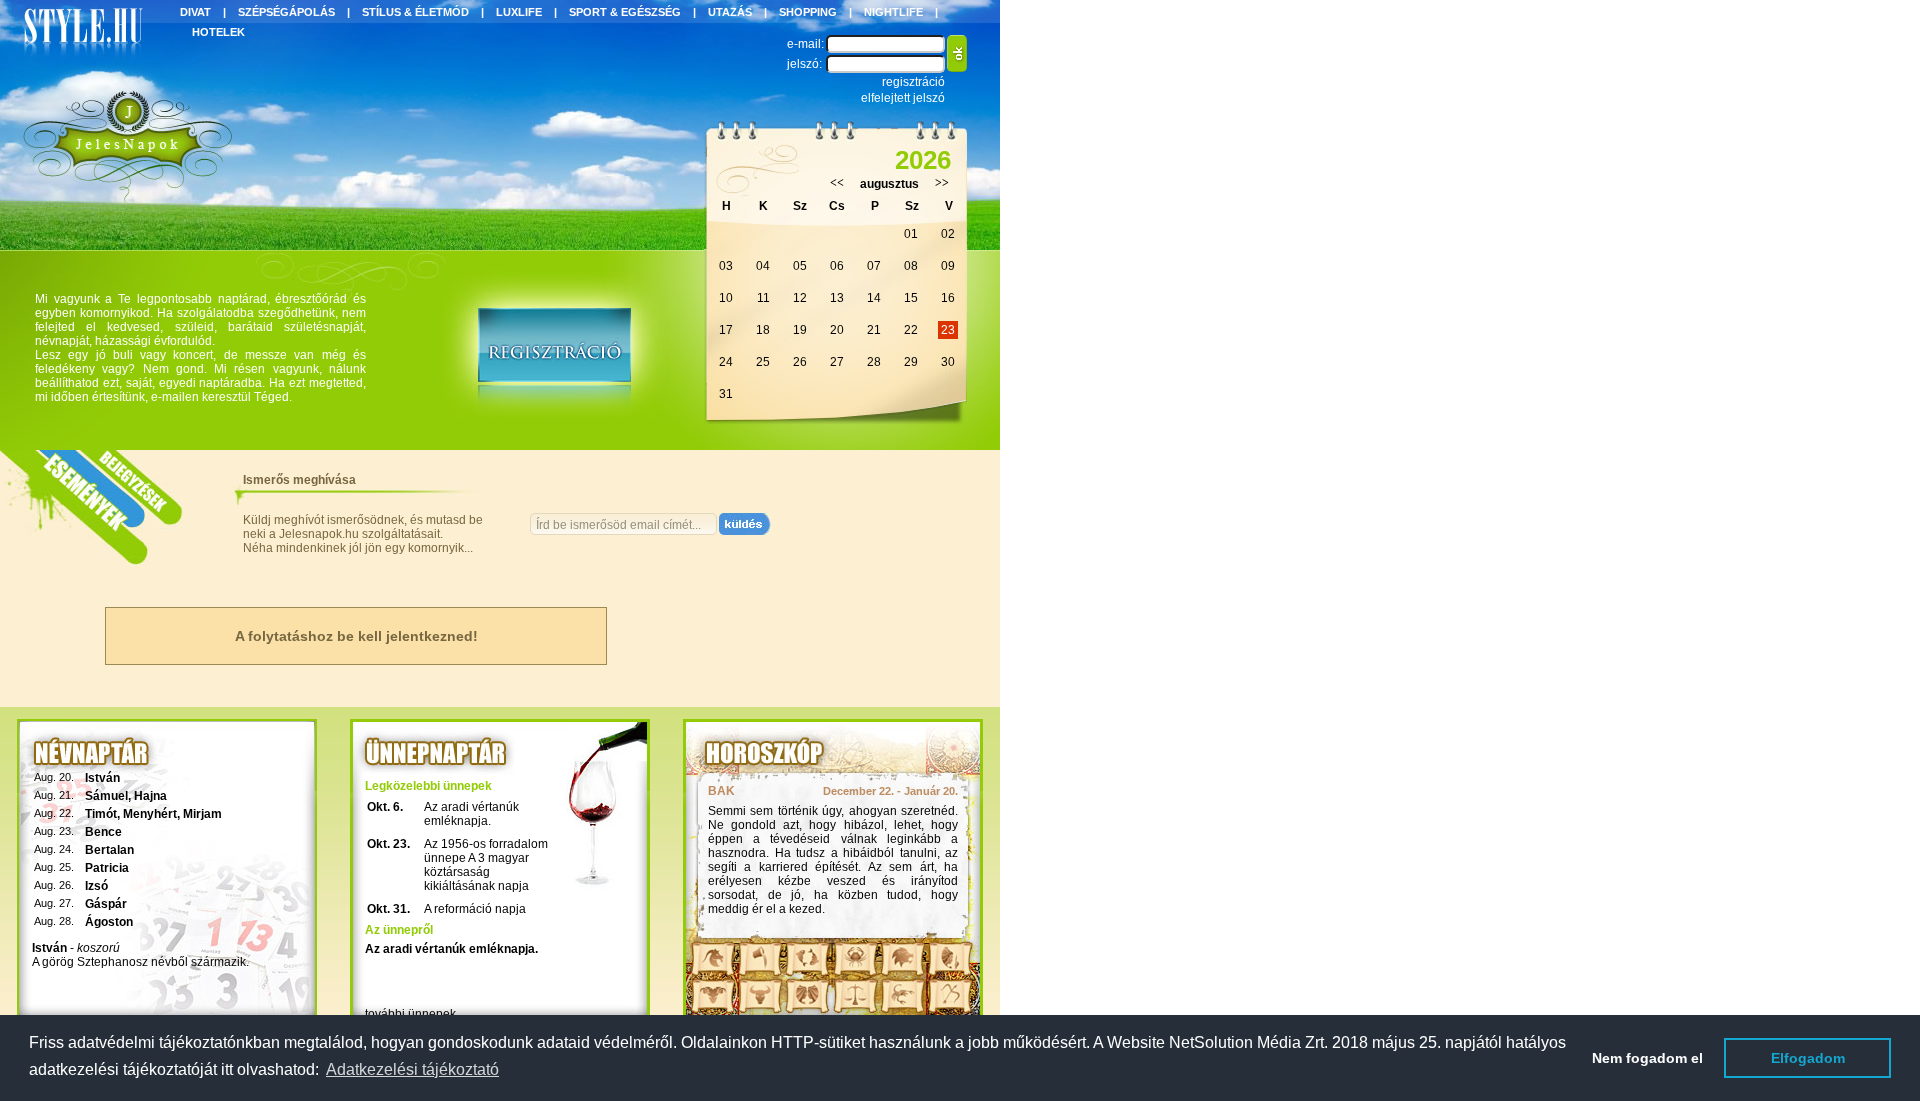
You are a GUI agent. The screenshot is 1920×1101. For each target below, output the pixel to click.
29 (911, 362)
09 (948, 266)
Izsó (96, 886)
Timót (101, 814)
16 (948, 298)
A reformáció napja (475, 909)
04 (763, 266)
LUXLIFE (519, 12)
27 (837, 362)
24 (726, 362)
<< (837, 183)
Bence (103, 832)
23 (948, 330)
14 (874, 298)
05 (800, 266)
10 (726, 298)
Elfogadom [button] (1808, 1058)
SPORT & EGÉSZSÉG (625, 12)
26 (800, 362)
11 (763, 298)
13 (837, 298)
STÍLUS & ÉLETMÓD (415, 12)
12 (800, 298)
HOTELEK (218, 32)
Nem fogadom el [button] (1647, 1058)
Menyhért (150, 814)
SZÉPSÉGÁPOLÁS (286, 12)
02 (948, 234)
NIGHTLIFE (893, 12)
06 (837, 266)
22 (911, 330)
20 (837, 330)
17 (726, 330)
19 (800, 330)
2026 (923, 160)
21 (874, 330)
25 (763, 362)
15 (911, 298)
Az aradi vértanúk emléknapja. (471, 814)
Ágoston (109, 922)
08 (911, 266)
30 (948, 362)
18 (763, 330)
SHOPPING (808, 12)
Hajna (150, 796)
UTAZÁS (730, 12)
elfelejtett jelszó (903, 98)
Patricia (107, 868)
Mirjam (202, 814)
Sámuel (106, 796)
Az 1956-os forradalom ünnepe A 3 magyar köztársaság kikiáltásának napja (486, 865)
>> (942, 183)
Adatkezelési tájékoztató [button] (412, 1069)
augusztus (889, 184)
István (102, 778)
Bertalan (109, 850)
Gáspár (106, 904)
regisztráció (913, 82)
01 (911, 234)
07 (874, 266)
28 (874, 362)
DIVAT (195, 12)
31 (726, 394)
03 (726, 266)
